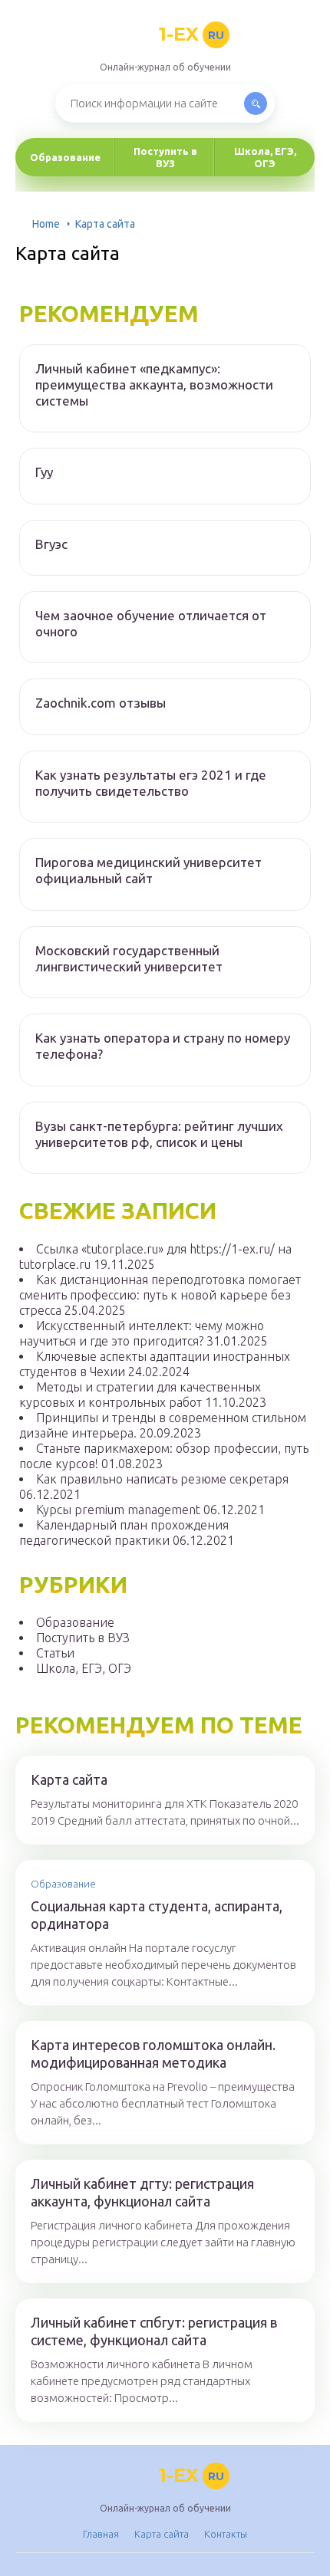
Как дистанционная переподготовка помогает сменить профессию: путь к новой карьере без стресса (160, 1295)
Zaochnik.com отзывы (101, 703)
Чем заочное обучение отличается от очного (151, 623)
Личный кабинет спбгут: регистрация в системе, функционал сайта (154, 2331)
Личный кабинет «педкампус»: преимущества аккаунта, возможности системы (154, 385)
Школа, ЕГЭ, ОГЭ (265, 157)
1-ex (191, 34)
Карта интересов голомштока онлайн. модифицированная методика (153, 2054)
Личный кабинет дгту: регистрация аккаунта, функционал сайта (142, 2192)
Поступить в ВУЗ (165, 157)
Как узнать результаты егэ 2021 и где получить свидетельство (151, 783)
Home (46, 224)
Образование (65, 157)
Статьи (55, 1653)
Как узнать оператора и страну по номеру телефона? (163, 1046)
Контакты (226, 2534)
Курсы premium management (118, 1510)
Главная (101, 2534)
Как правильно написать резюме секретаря (162, 1479)
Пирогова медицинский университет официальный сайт (148, 870)
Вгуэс (51, 544)
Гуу (44, 472)
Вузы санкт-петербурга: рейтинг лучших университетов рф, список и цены (159, 1134)
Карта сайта (69, 1779)
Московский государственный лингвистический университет (129, 958)
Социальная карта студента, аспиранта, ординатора (157, 1915)
